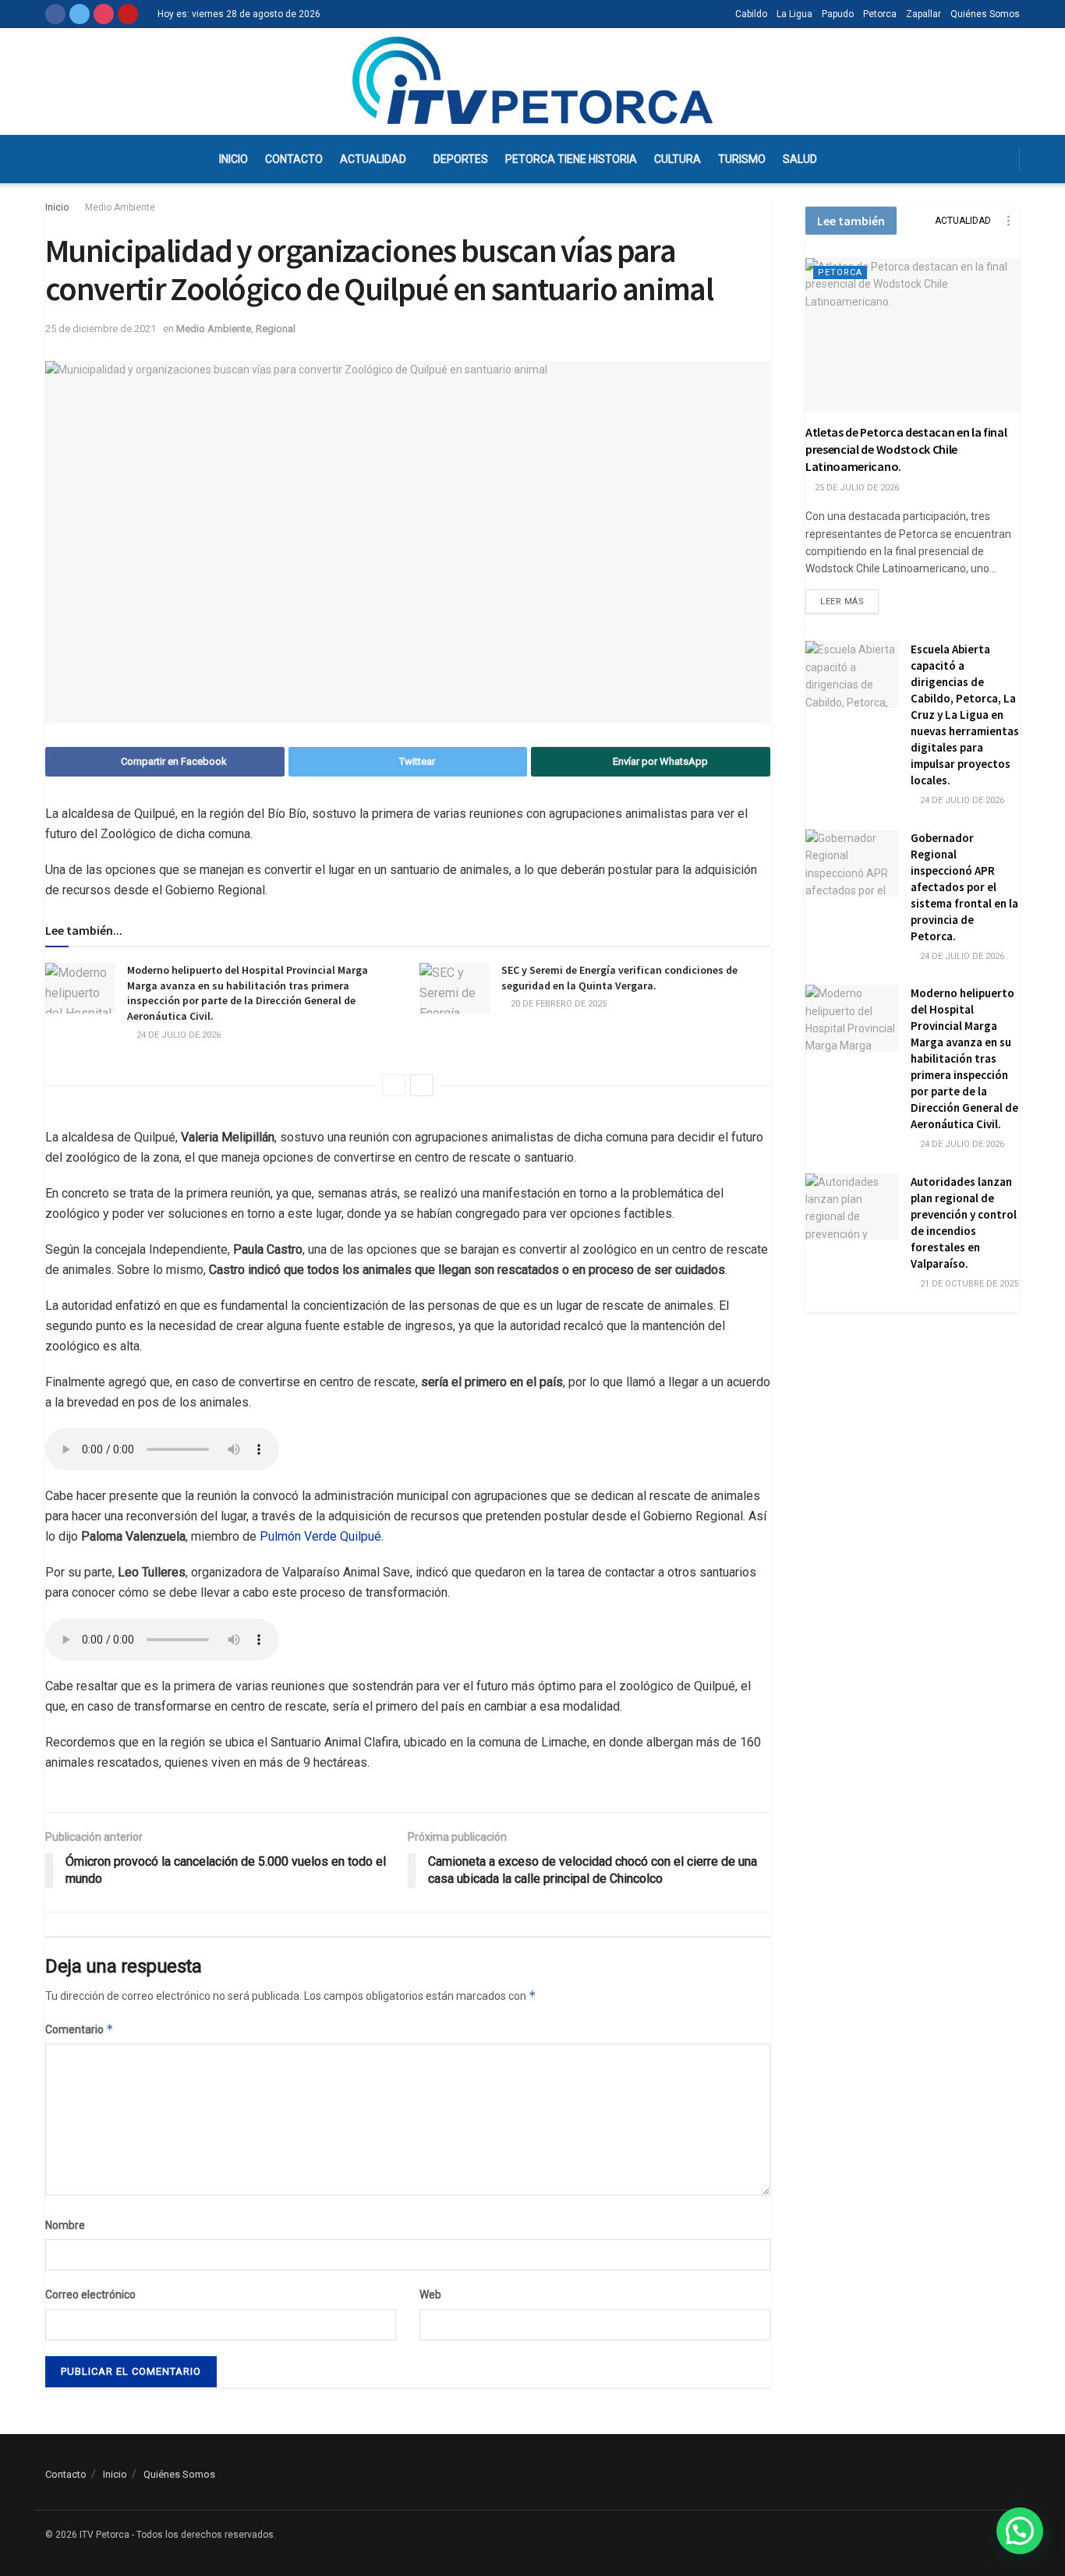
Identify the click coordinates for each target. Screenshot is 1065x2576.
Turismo (742, 159)
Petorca (880, 14)
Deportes (461, 159)
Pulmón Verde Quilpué (320, 1536)
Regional (276, 329)
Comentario (80, 2029)
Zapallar (923, 14)
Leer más (842, 602)
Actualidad (373, 159)
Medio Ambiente (120, 207)
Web (430, 2295)
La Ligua (794, 14)
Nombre (65, 2225)
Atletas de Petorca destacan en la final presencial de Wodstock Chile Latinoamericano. (906, 449)
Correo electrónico (90, 2295)
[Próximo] (422, 1085)
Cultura (678, 159)
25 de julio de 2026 (856, 488)
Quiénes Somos (985, 14)
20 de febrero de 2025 (557, 1004)
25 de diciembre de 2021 (101, 329)
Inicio (234, 159)
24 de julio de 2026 (177, 1035)
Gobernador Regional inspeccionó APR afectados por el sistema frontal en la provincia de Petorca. (964, 887)
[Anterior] (394, 1085)
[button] (1020, 2531)
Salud (800, 159)
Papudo (838, 14)
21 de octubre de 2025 (968, 1284)
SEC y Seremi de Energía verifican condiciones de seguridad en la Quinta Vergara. (619, 978)
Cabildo (751, 14)
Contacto (294, 159)
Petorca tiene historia (571, 159)
